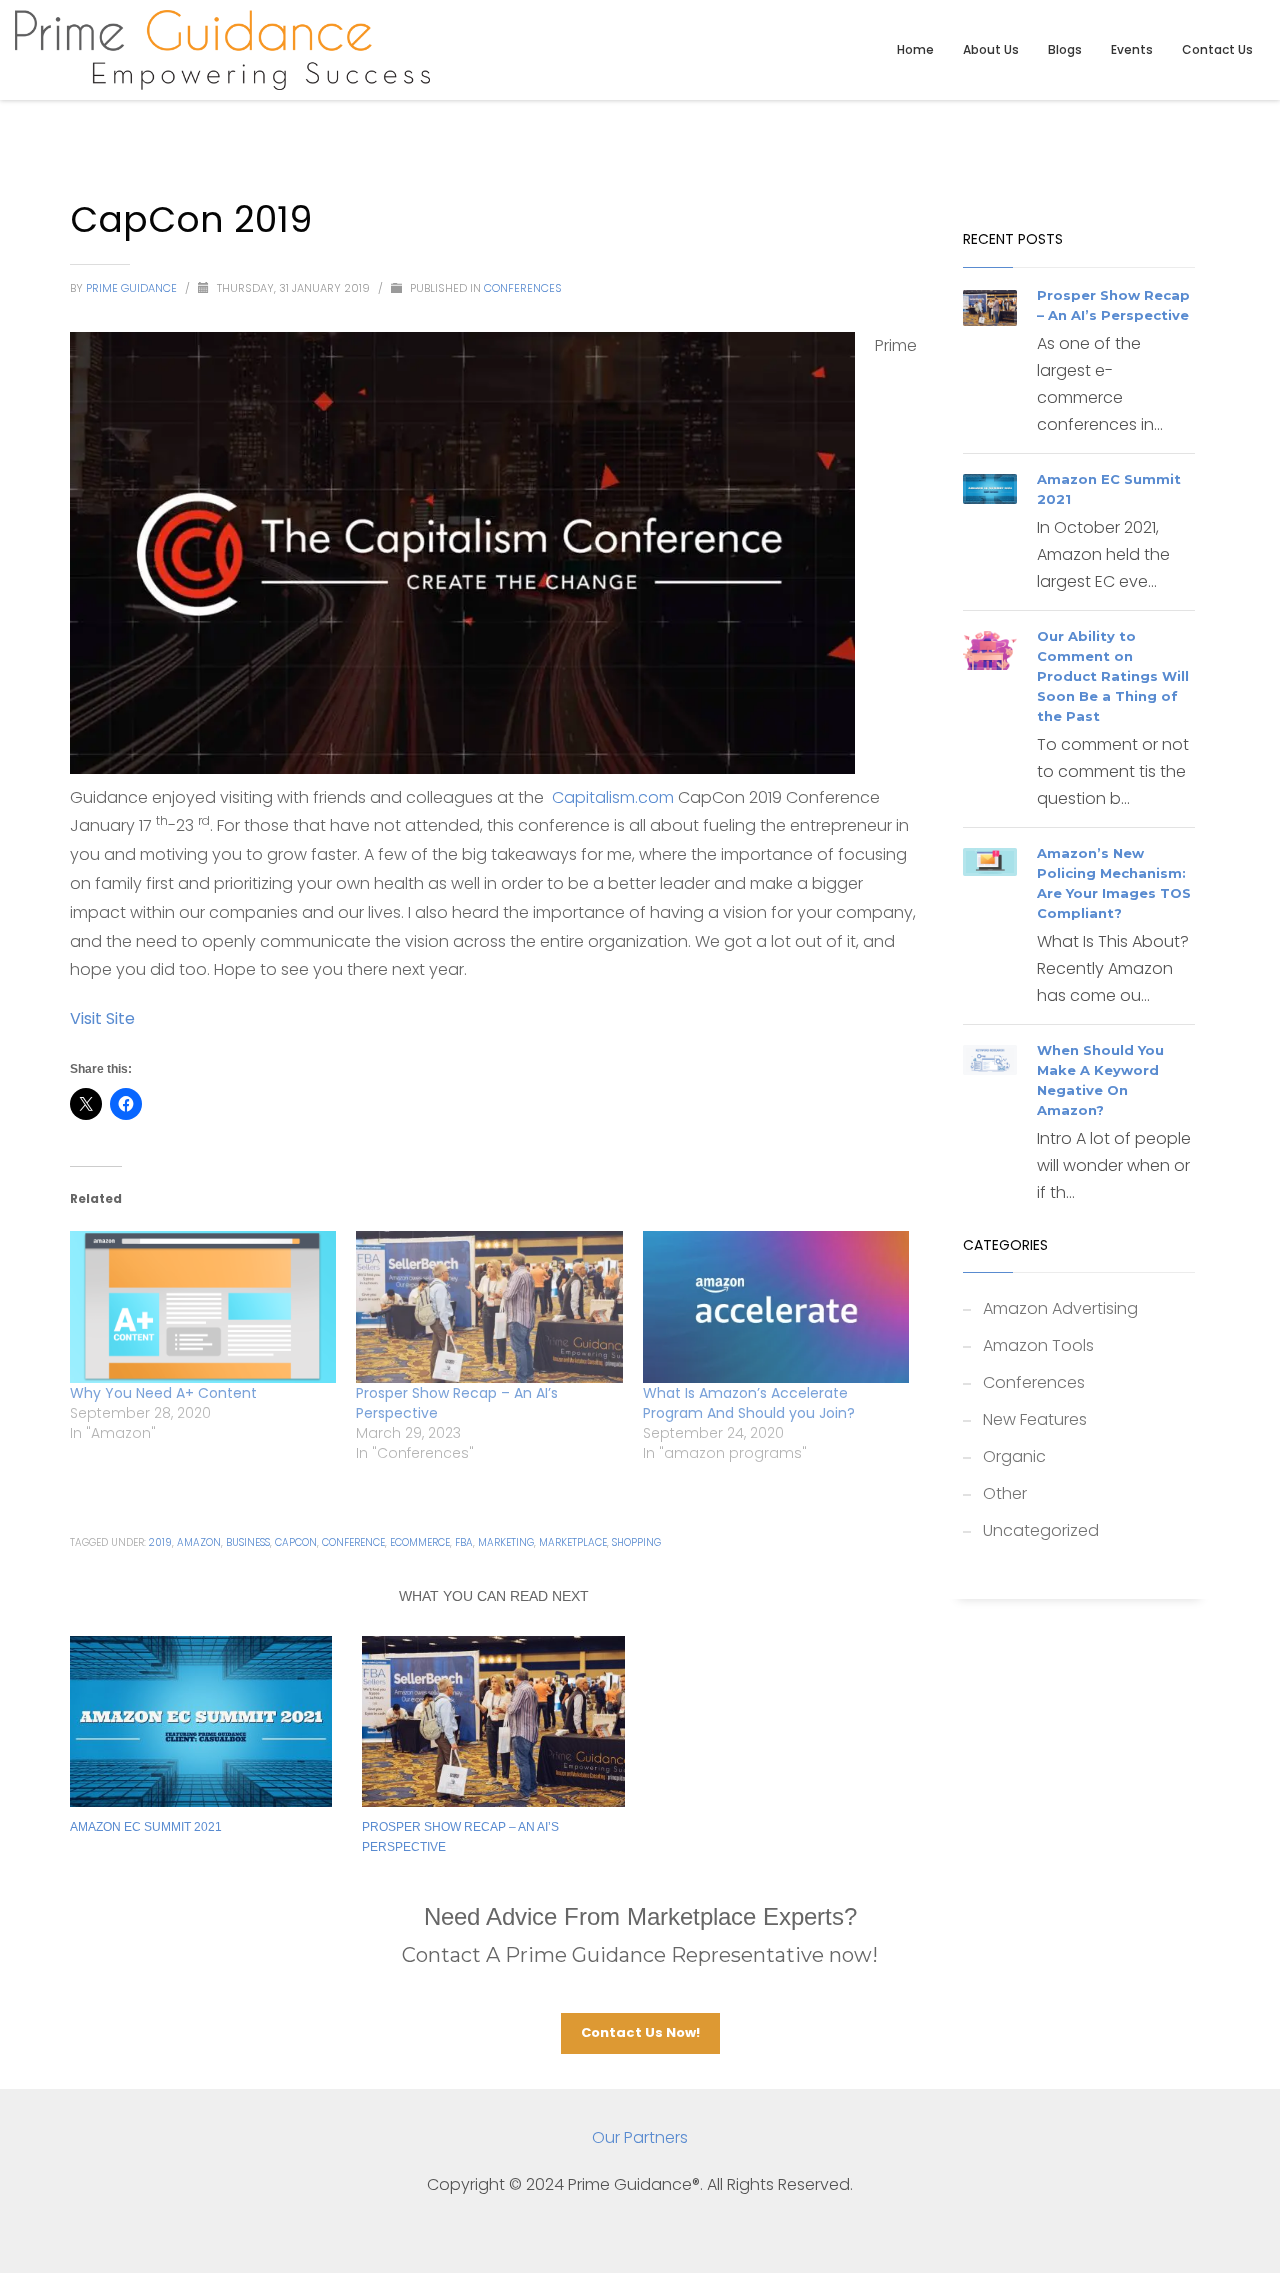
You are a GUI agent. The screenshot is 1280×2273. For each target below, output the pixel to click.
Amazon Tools (1038, 1345)
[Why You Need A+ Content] (203, 1307)
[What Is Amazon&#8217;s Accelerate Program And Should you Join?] (776, 1307)
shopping (636, 1542)
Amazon (199, 1542)
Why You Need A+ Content (163, 1393)
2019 (160, 1542)
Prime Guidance (133, 288)
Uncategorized (1041, 1530)
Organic (1014, 1456)
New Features (1035, 1419)
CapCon (296, 1542)
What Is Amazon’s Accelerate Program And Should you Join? (749, 1403)
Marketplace (573, 1542)
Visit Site (102, 1018)
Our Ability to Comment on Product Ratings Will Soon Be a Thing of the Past (1113, 676)
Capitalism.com (613, 797)
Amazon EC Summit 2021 (146, 1827)
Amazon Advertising (1060, 1308)
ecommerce (420, 1542)
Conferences (523, 288)
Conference (353, 1542)
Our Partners (640, 2137)
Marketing (506, 1542)
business (248, 1542)
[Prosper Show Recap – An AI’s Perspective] (489, 1307)
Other (1005, 1493)
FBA (464, 1542)
